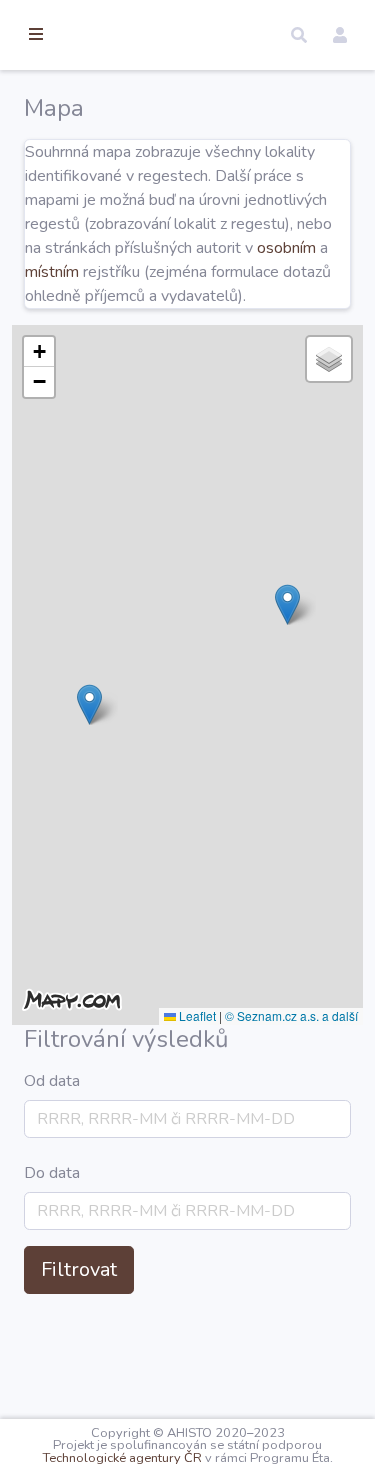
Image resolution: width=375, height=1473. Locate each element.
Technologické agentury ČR (122, 1458)
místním (52, 272)
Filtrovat (79, 1269)
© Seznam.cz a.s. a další (291, 1015)
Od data (52, 1081)
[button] (299, 35)
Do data (52, 1173)
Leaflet (196, 1015)
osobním (286, 248)
